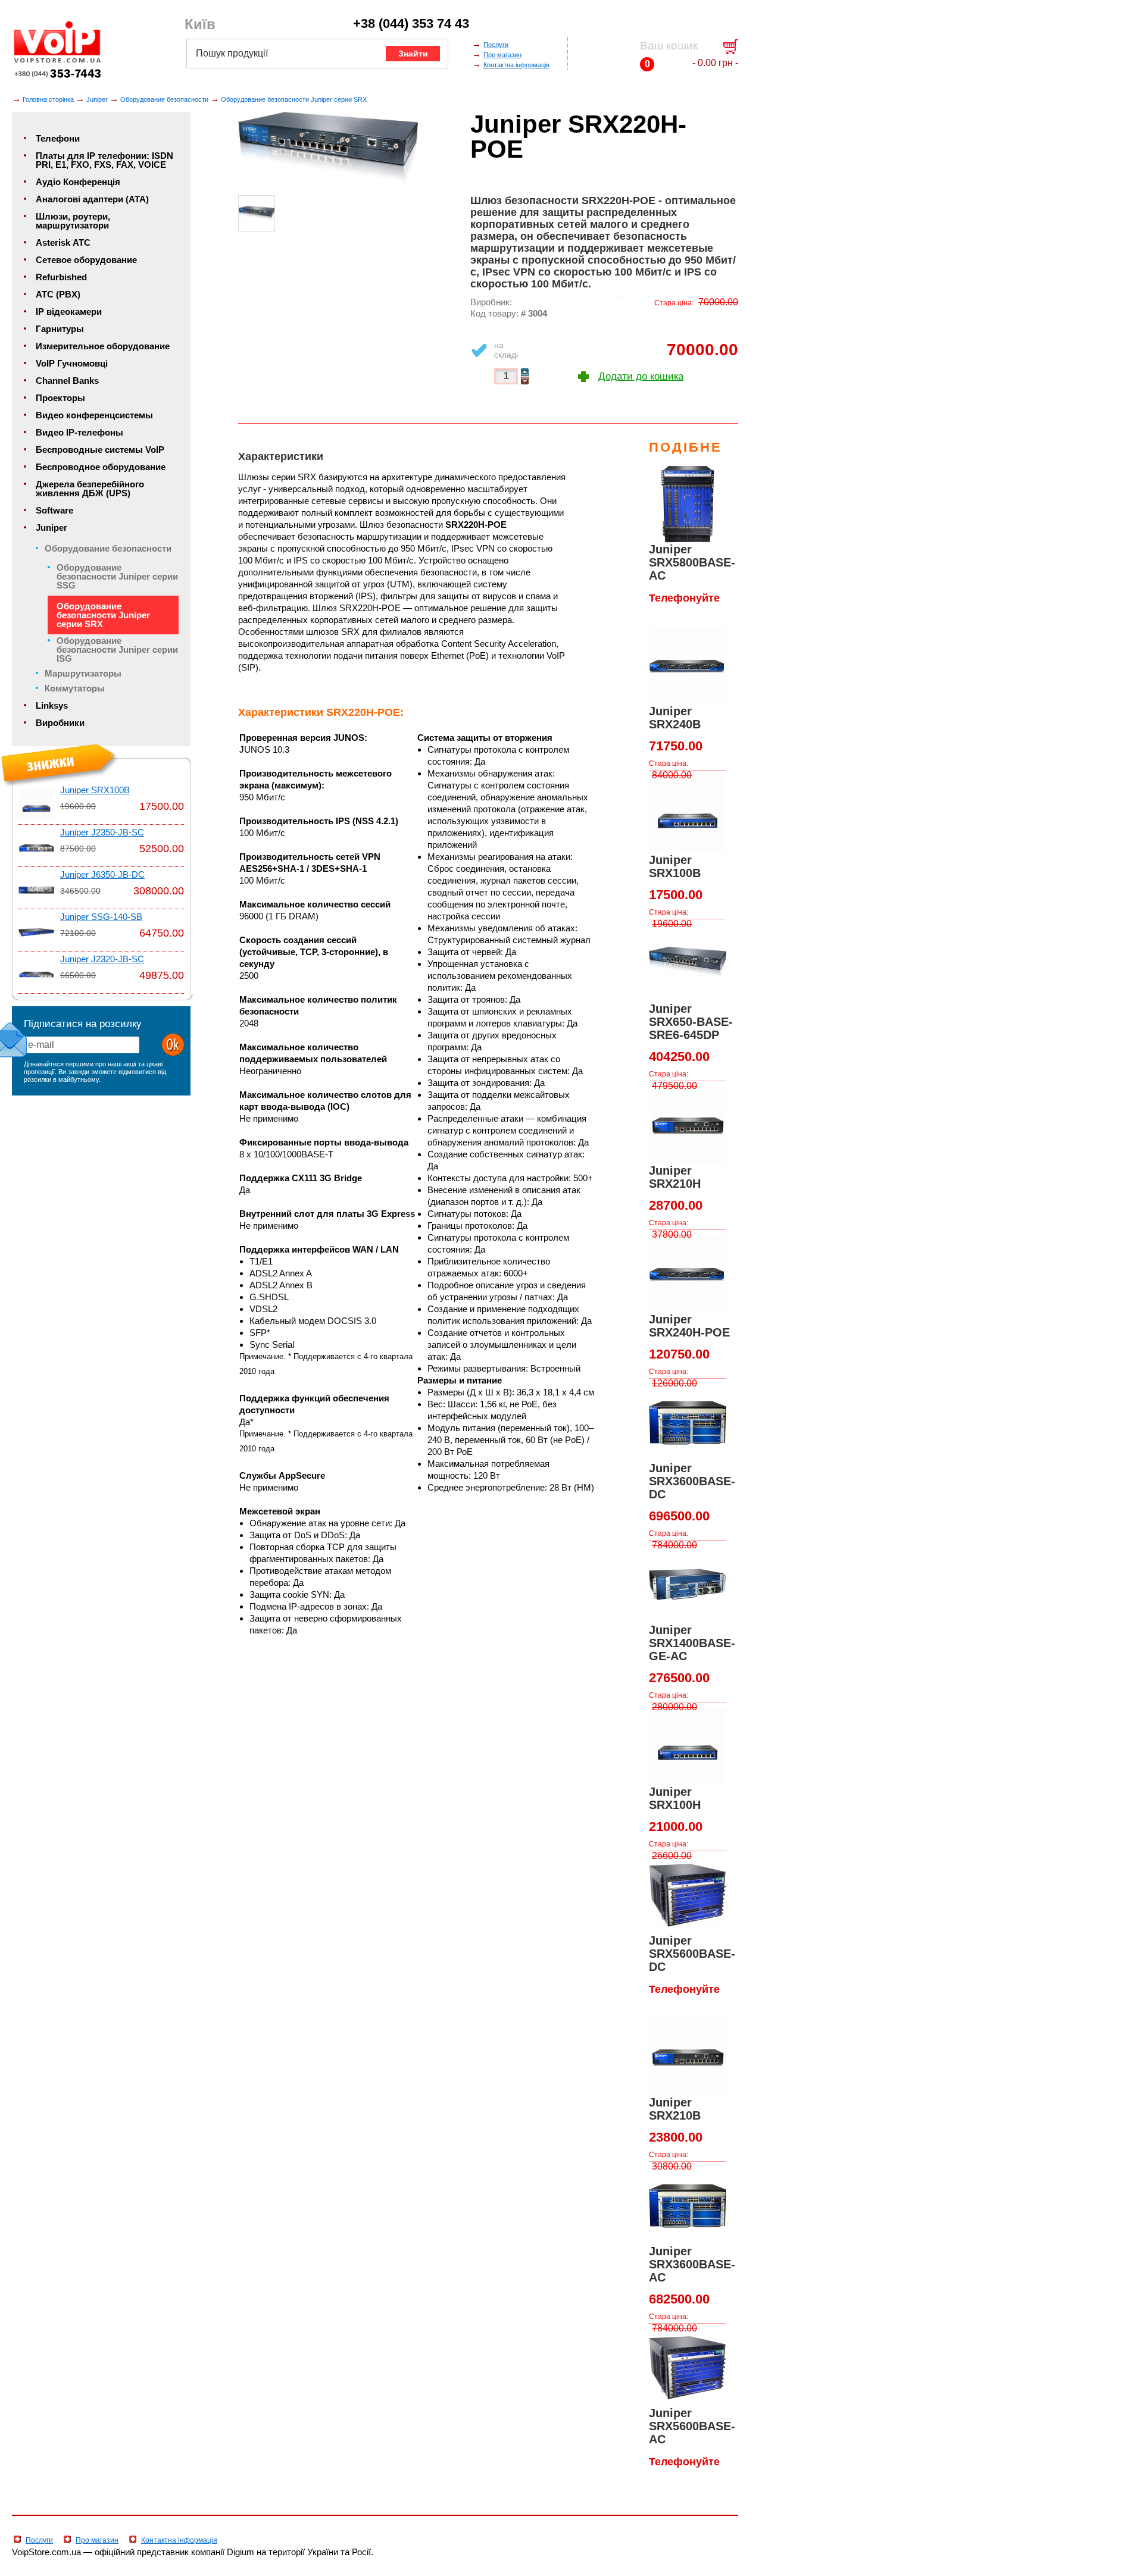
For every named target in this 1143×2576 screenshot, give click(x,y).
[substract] (525, 381)
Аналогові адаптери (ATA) (92, 199)
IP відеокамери (69, 312)
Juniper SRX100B (95, 790)
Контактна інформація (516, 65)
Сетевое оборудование (86, 260)
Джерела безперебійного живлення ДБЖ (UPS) (90, 489)
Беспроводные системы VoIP (100, 450)
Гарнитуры (60, 329)
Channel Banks (67, 381)
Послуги (496, 45)
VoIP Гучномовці (72, 364)
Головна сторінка (48, 99)
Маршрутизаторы (83, 674)
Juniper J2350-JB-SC (102, 832)
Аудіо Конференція (78, 182)
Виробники (60, 723)
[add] (525, 372)
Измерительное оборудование (103, 346)
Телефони (58, 139)
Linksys (52, 706)
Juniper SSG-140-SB (101, 917)
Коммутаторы (75, 688)
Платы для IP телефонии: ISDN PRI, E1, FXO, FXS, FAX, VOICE (104, 160)
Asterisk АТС (63, 243)
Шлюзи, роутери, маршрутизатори (73, 221)
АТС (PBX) (58, 295)
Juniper (97, 99)
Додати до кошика (641, 376)
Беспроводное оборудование (101, 467)
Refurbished (61, 277)
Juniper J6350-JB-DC (102, 875)
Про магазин (502, 55)
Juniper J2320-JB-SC (102, 959)
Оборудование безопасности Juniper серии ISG (117, 650)
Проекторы (60, 398)
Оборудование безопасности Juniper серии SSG (117, 577)
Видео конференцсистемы (94, 415)
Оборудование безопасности (164, 99)
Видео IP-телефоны (79, 433)
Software (54, 511)
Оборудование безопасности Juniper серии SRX (294, 99)
